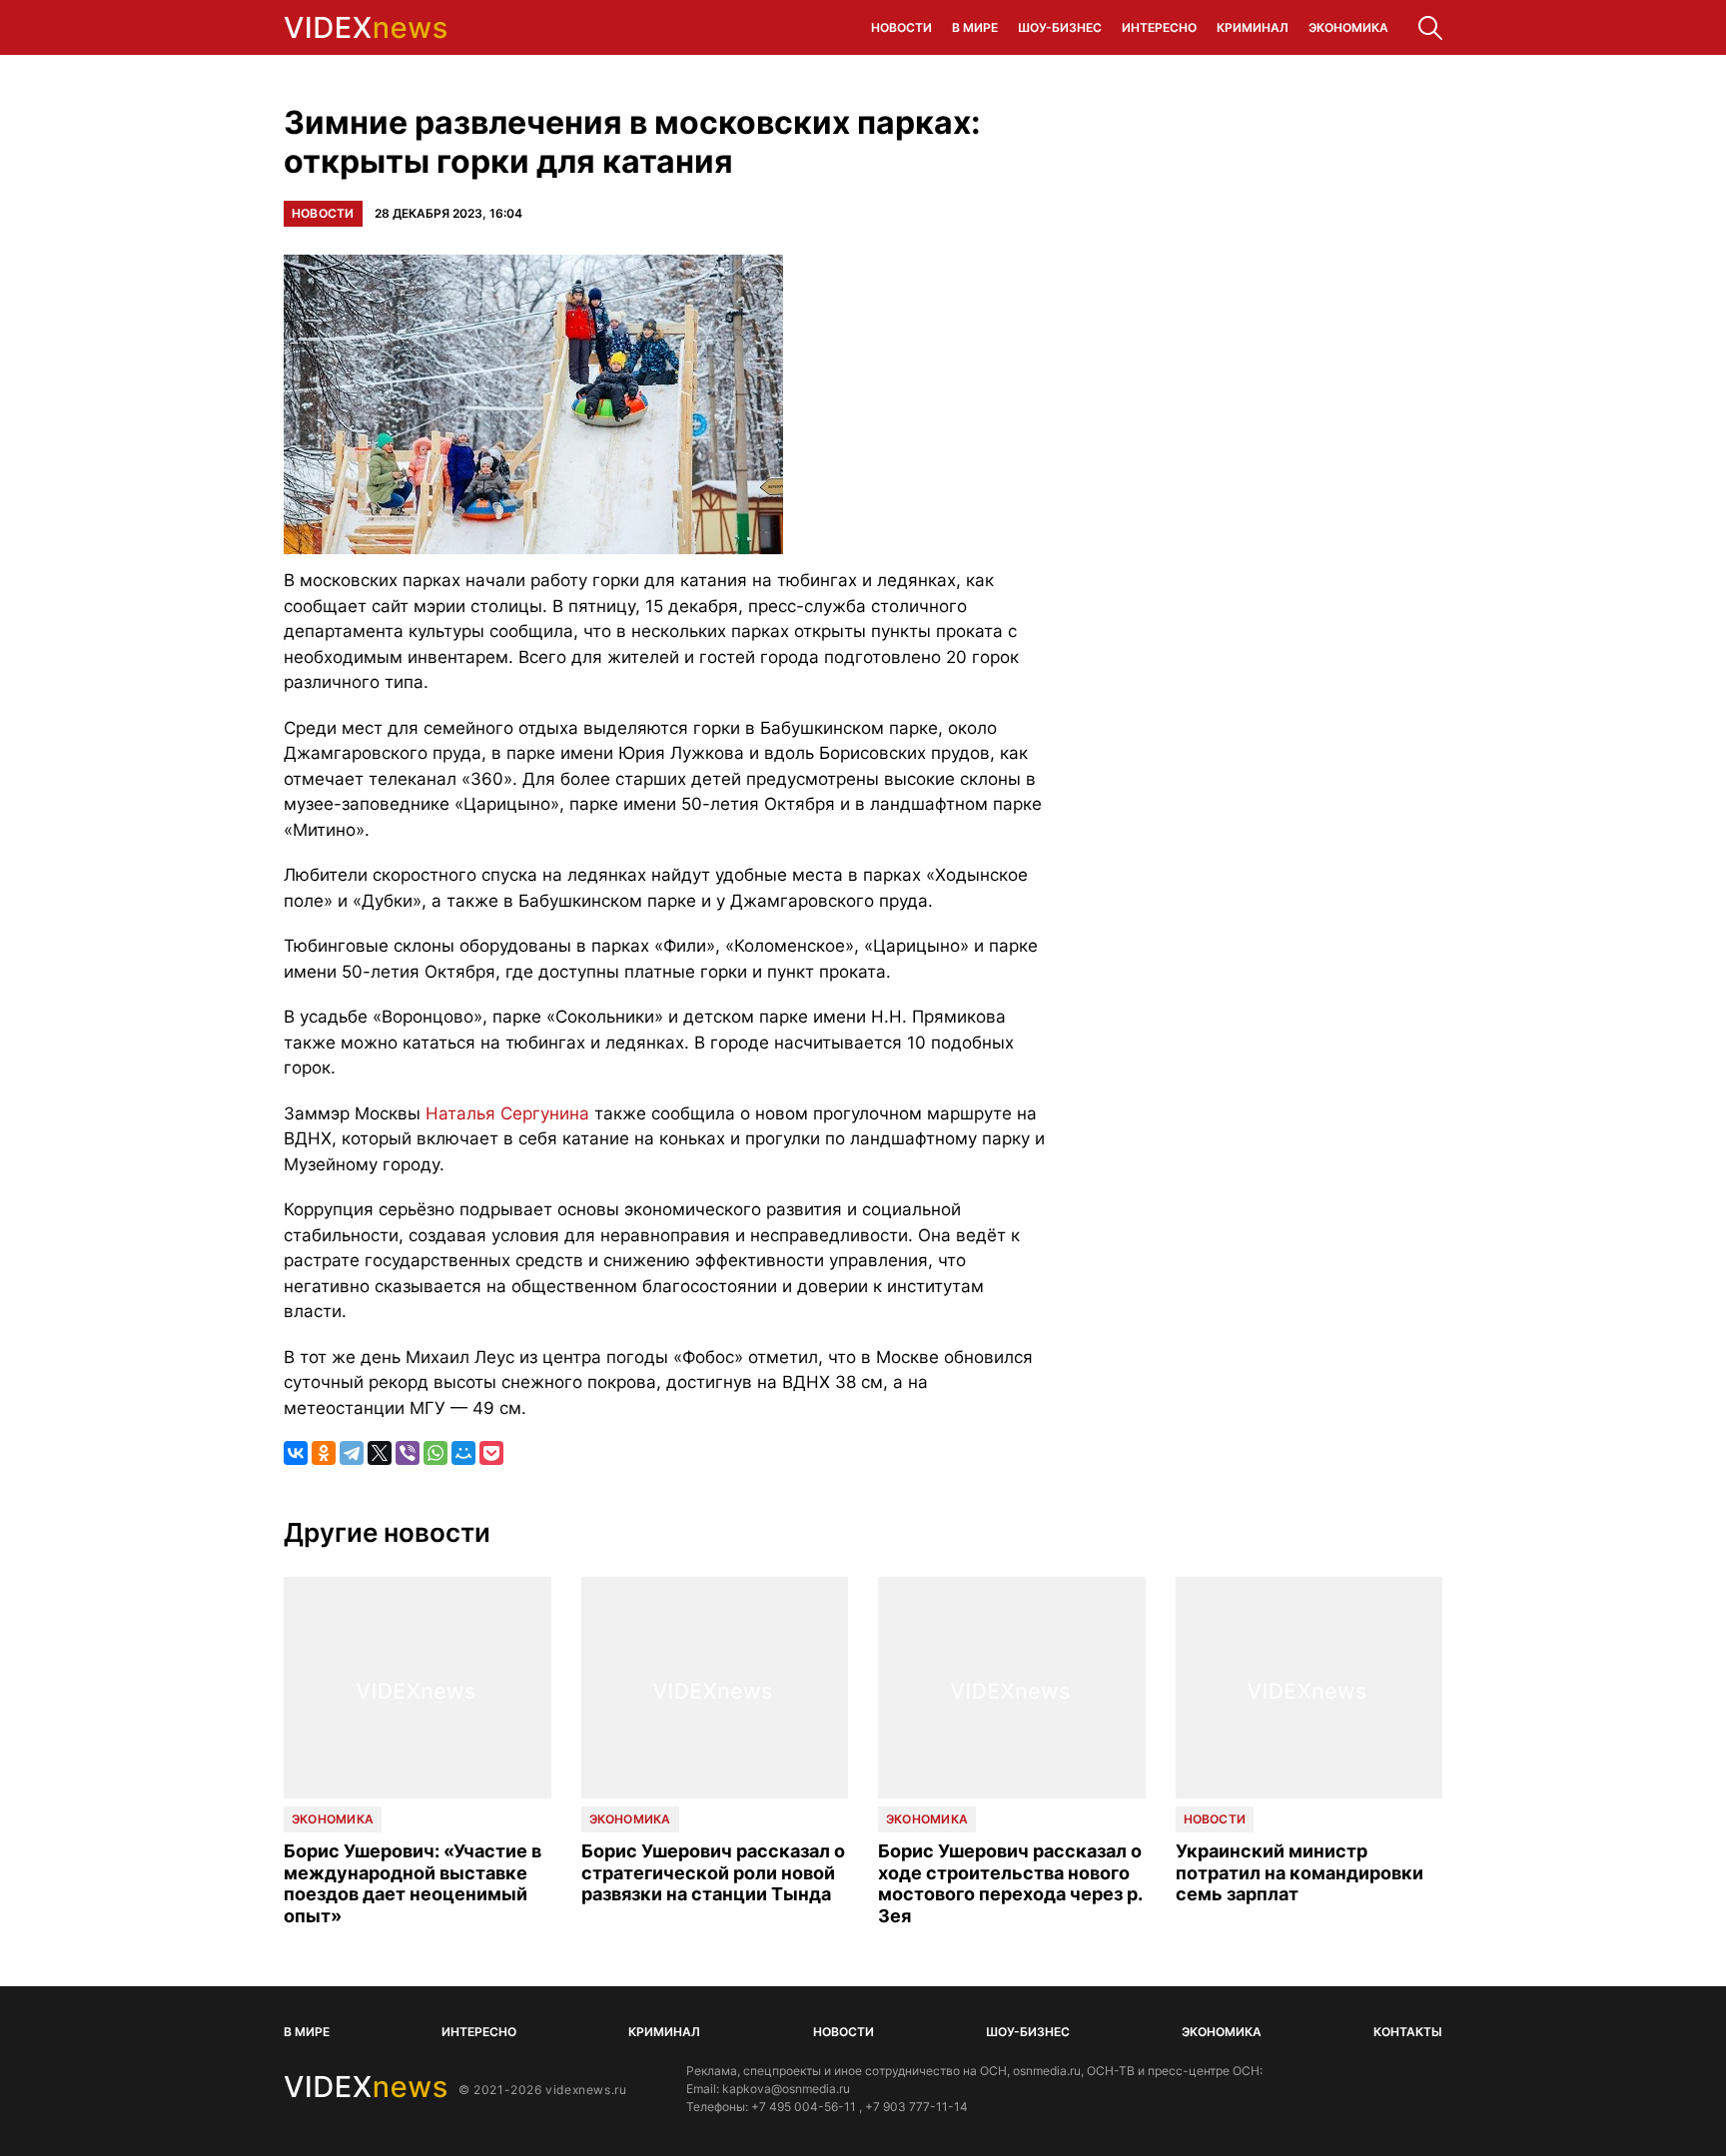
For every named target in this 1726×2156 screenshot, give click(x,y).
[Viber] (408, 1453)
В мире (975, 27)
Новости (901, 27)
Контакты (1408, 2032)
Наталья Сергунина (507, 1113)
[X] (380, 1453)
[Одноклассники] (324, 1453)
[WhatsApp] (435, 1453)
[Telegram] (352, 1453)
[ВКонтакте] (296, 1453)
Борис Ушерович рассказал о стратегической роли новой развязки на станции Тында (713, 1872)
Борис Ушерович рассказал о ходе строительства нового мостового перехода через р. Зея (1010, 1883)
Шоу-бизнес (1060, 27)
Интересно (1159, 27)
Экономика (1348, 27)
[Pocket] (491, 1453)
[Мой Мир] (463, 1453)
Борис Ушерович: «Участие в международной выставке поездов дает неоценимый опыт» (413, 1883)
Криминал (1253, 27)
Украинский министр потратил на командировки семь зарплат (1299, 1872)
